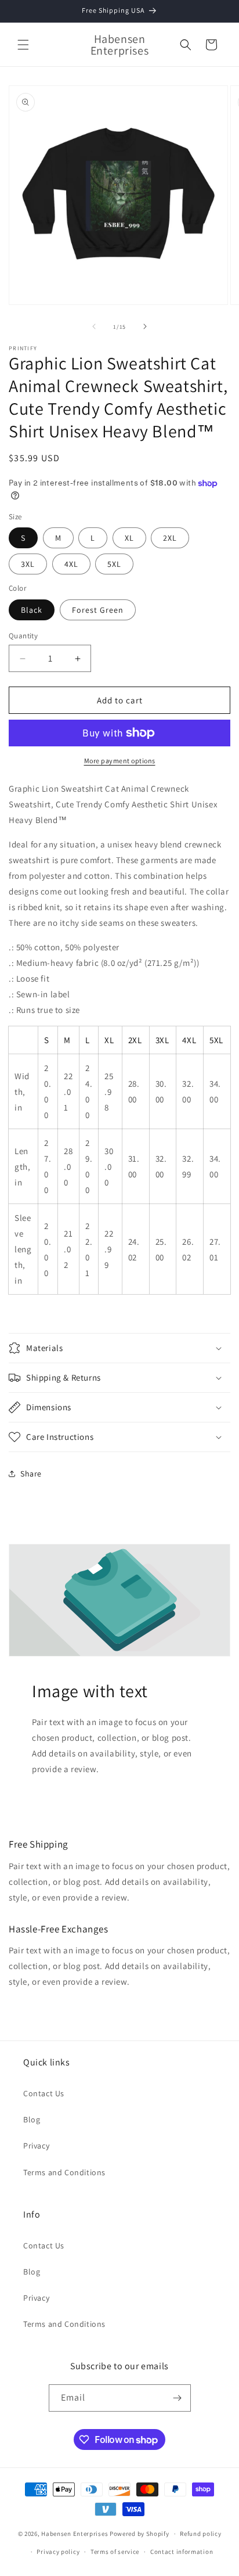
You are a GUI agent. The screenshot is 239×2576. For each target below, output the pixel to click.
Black (32, 610)
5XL (114, 564)
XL (129, 538)
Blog (32, 2119)
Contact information (182, 2552)
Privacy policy (58, 2552)
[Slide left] (94, 326)
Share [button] (31, 1474)
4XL (71, 564)
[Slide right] (145, 326)
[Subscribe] (178, 2398)
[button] (23, 45)
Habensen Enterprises (75, 2534)
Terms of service (115, 2552)
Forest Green (98, 610)
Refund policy (200, 2534)
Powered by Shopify (140, 2534)
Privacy (36, 2146)
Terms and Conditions (64, 2172)
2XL (170, 538)
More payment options (120, 761)
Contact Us (44, 2093)
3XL (28, 564)
